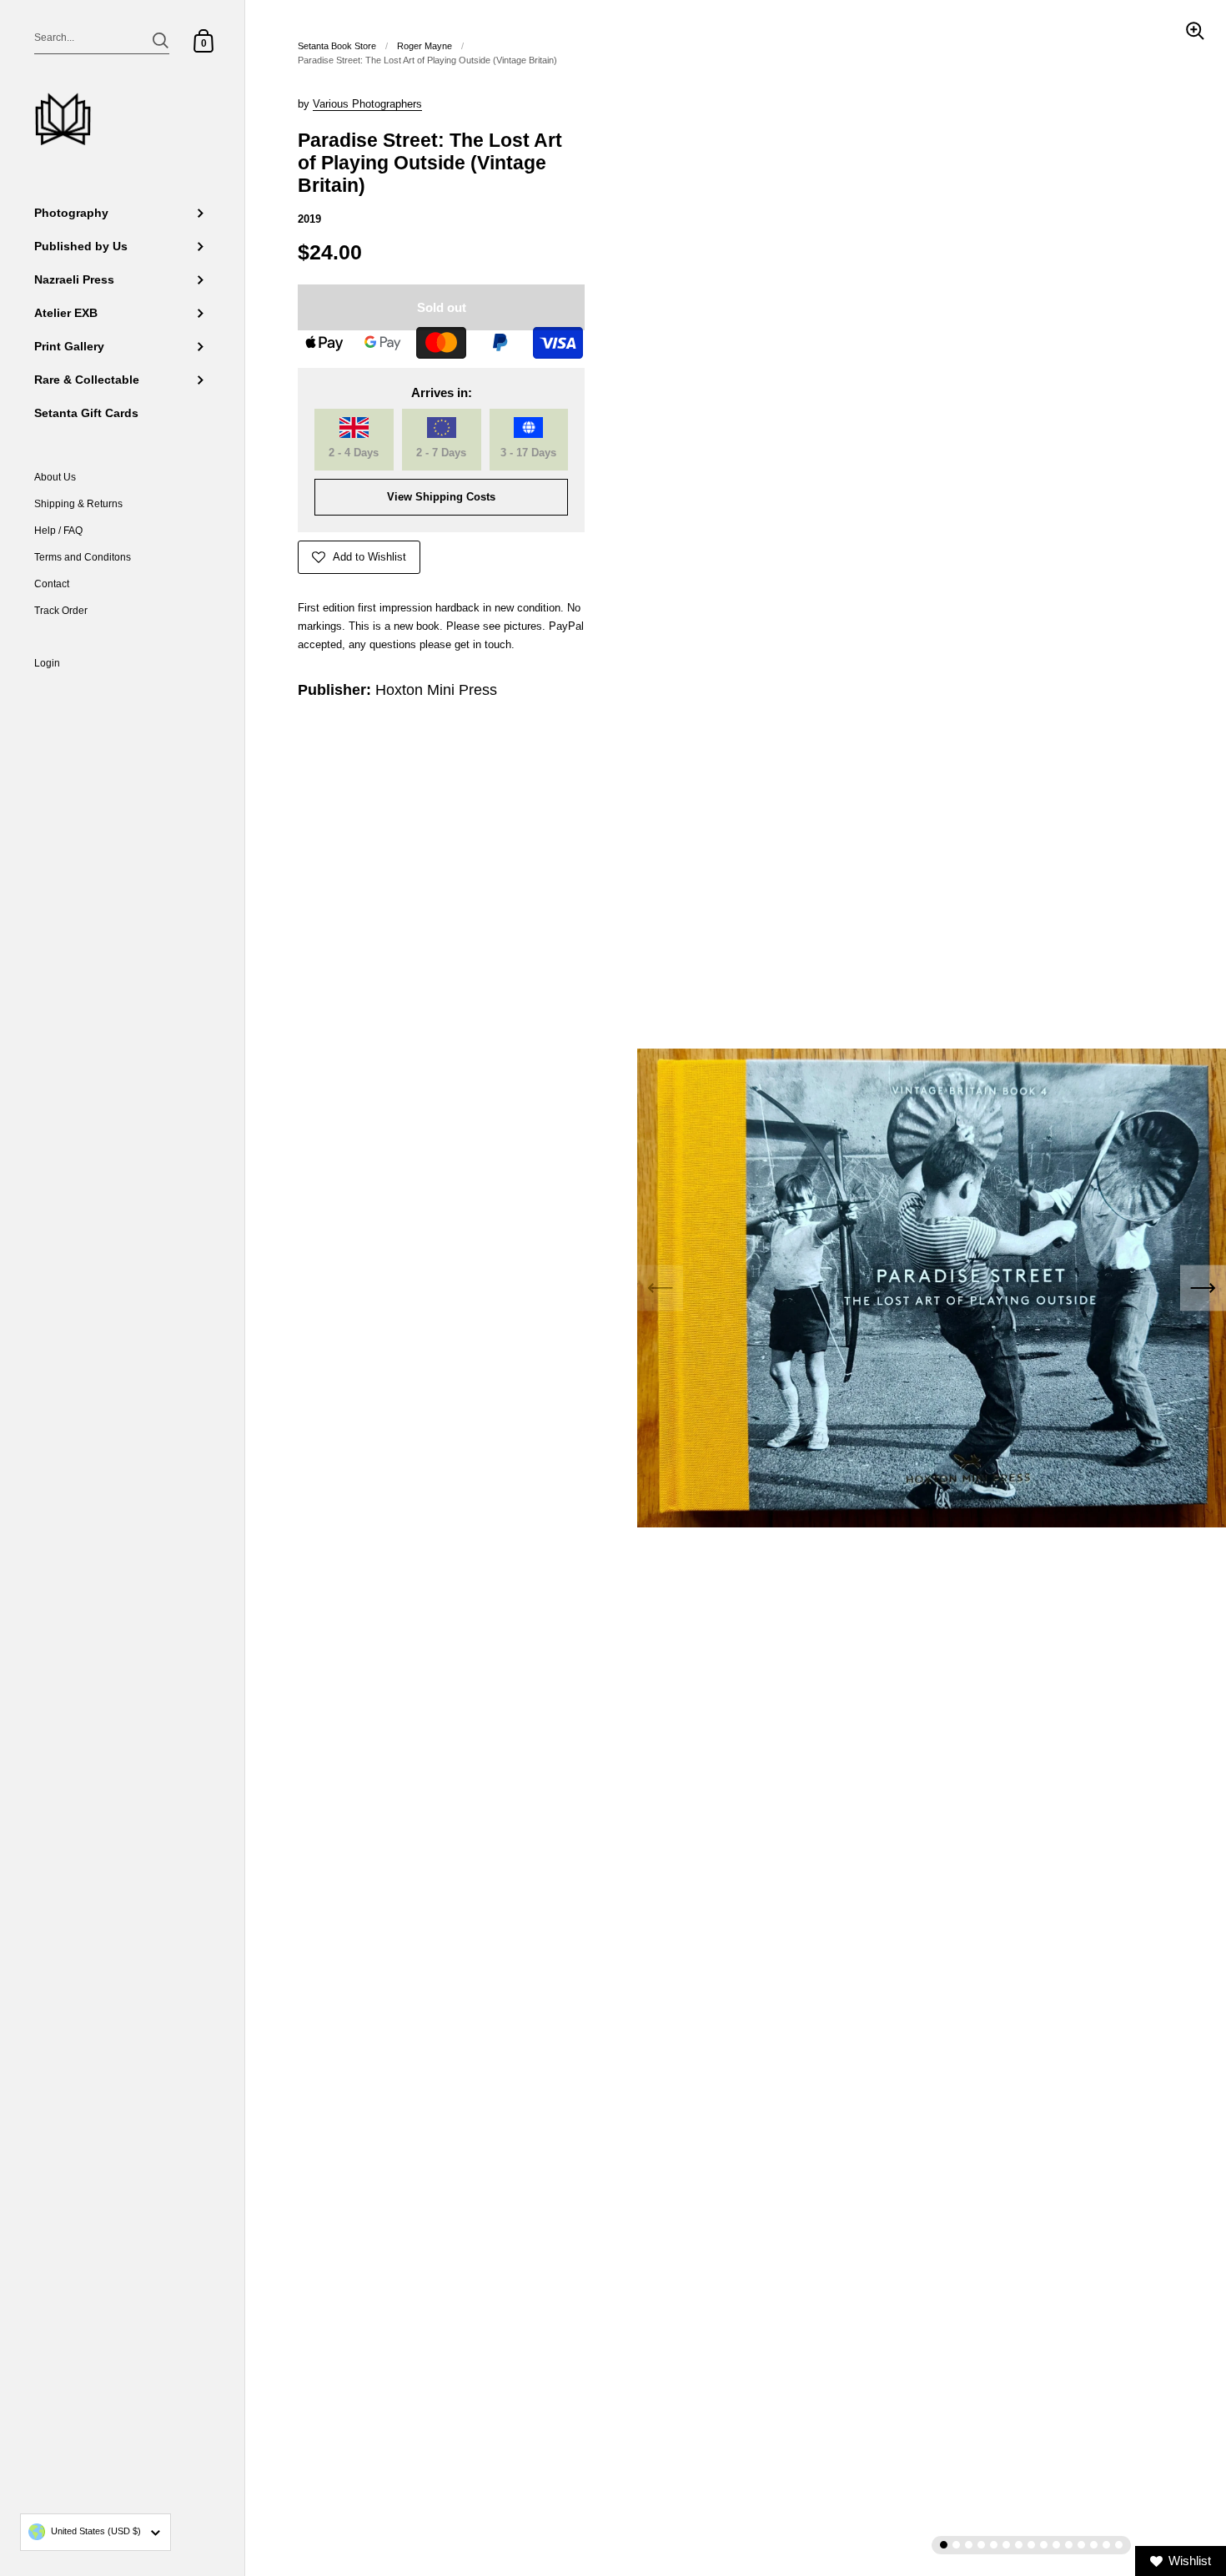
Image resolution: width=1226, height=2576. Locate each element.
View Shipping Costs (441, 497)
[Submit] (161, 40)
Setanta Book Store (337, 46)
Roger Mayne (425, 46)
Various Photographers (367, 104)
